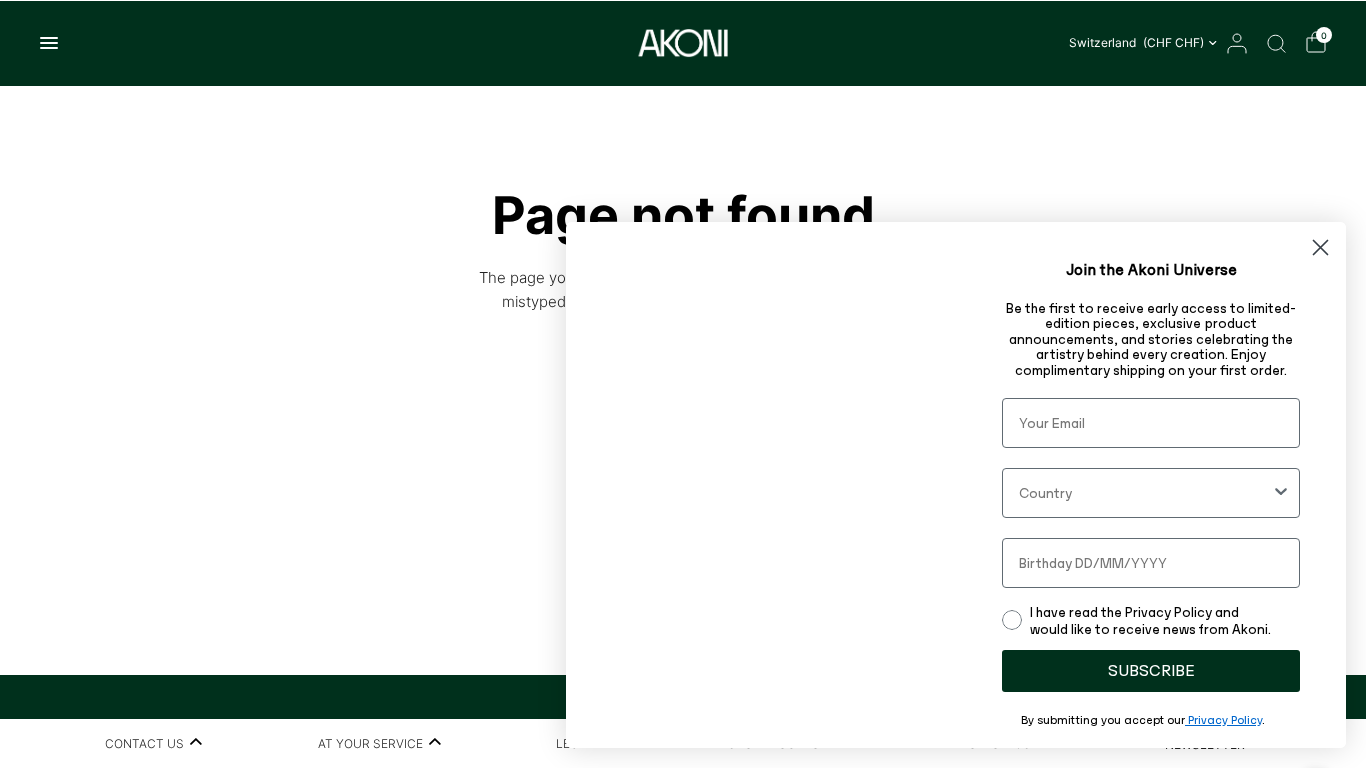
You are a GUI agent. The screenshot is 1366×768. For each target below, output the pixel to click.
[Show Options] (1281, 493)
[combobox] (1145, 493)
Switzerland (1136, 42)
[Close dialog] (1320, 247)
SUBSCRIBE (1151, 670)
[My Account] (1237, 43)
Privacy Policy (1223, 720)
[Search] (1276, 43)
